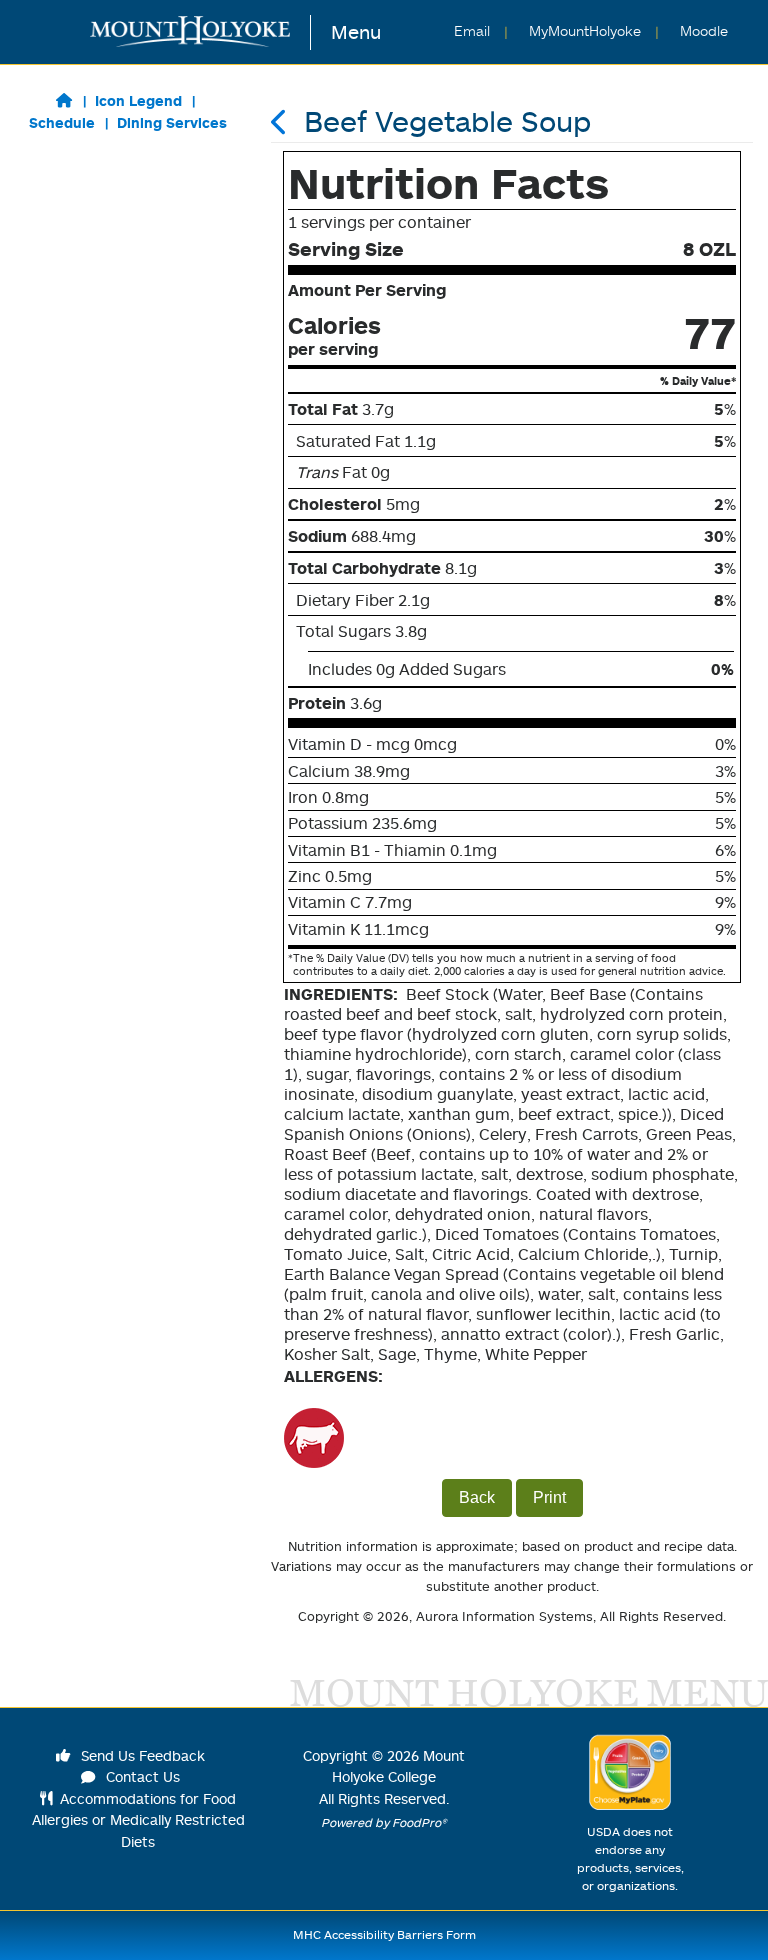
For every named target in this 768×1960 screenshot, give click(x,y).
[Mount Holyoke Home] (200, 32)
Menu (356, 31)
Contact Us (141, 1776)
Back (477, 1497)
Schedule (62, 122)
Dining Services (172, 122)
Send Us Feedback (141, 1755)
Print (549, 1497)
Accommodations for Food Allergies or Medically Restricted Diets (138, 1820)
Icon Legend (138, 100)
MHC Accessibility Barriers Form (384, 1934)
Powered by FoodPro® (384, 1822)
